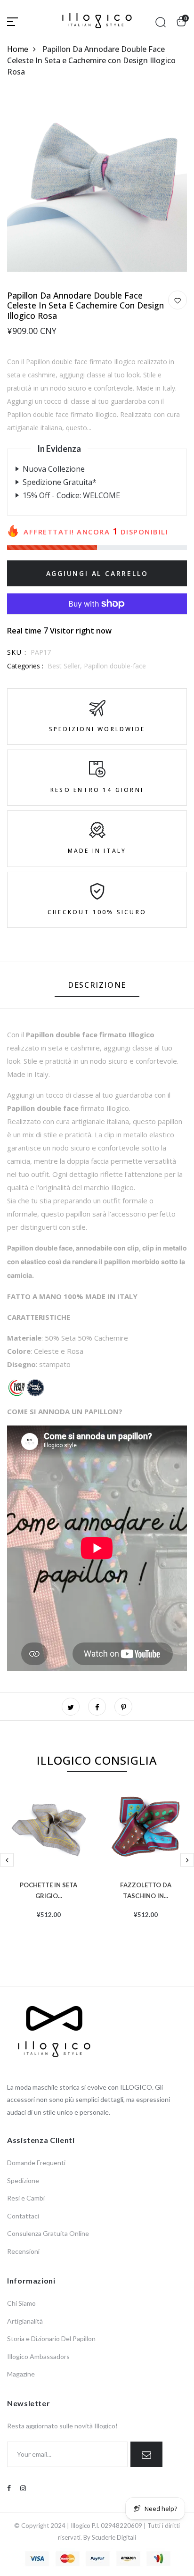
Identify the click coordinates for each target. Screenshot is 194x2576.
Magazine (21, 2374)
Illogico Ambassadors (38, 2356)
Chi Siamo (21, 2303)
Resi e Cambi (26, 2198)
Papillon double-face (115, 666)
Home (18, 49)
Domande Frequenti (36, 2163)
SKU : (17, 652)
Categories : (25, 666)
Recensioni (23, 2251)
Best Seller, (66, 666)
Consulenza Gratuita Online (48, 2233)
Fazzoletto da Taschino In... (146, 1889)
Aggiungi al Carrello (97, 573)
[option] (48, 1868)
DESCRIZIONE (97, 985)
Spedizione (23, 2180)
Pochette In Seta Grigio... (48, 1889)
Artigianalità (25, 2321)
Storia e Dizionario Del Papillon (51, 2338)
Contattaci (23, 2216)
